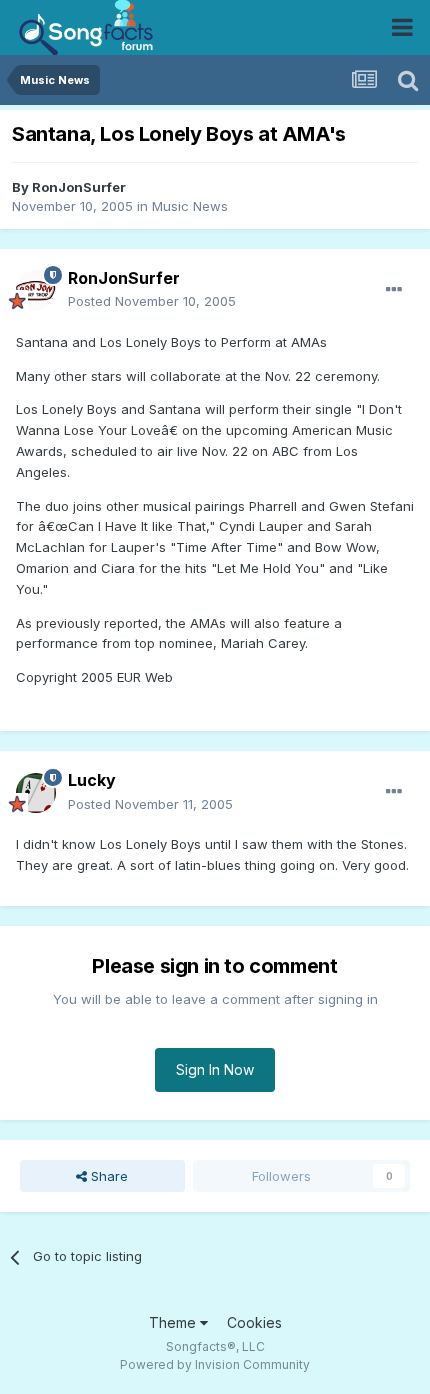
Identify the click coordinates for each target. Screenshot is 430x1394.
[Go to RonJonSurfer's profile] (36, 290)
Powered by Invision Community (215, 1364)
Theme (174, 1322)
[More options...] (394, 290)
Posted (152, 301)
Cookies (254, 1322)
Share (107, 1176)
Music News (190, 206)
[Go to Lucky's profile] (36, 793)
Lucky (92, 780)
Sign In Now (215, 1069)
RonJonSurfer (79, 187)
